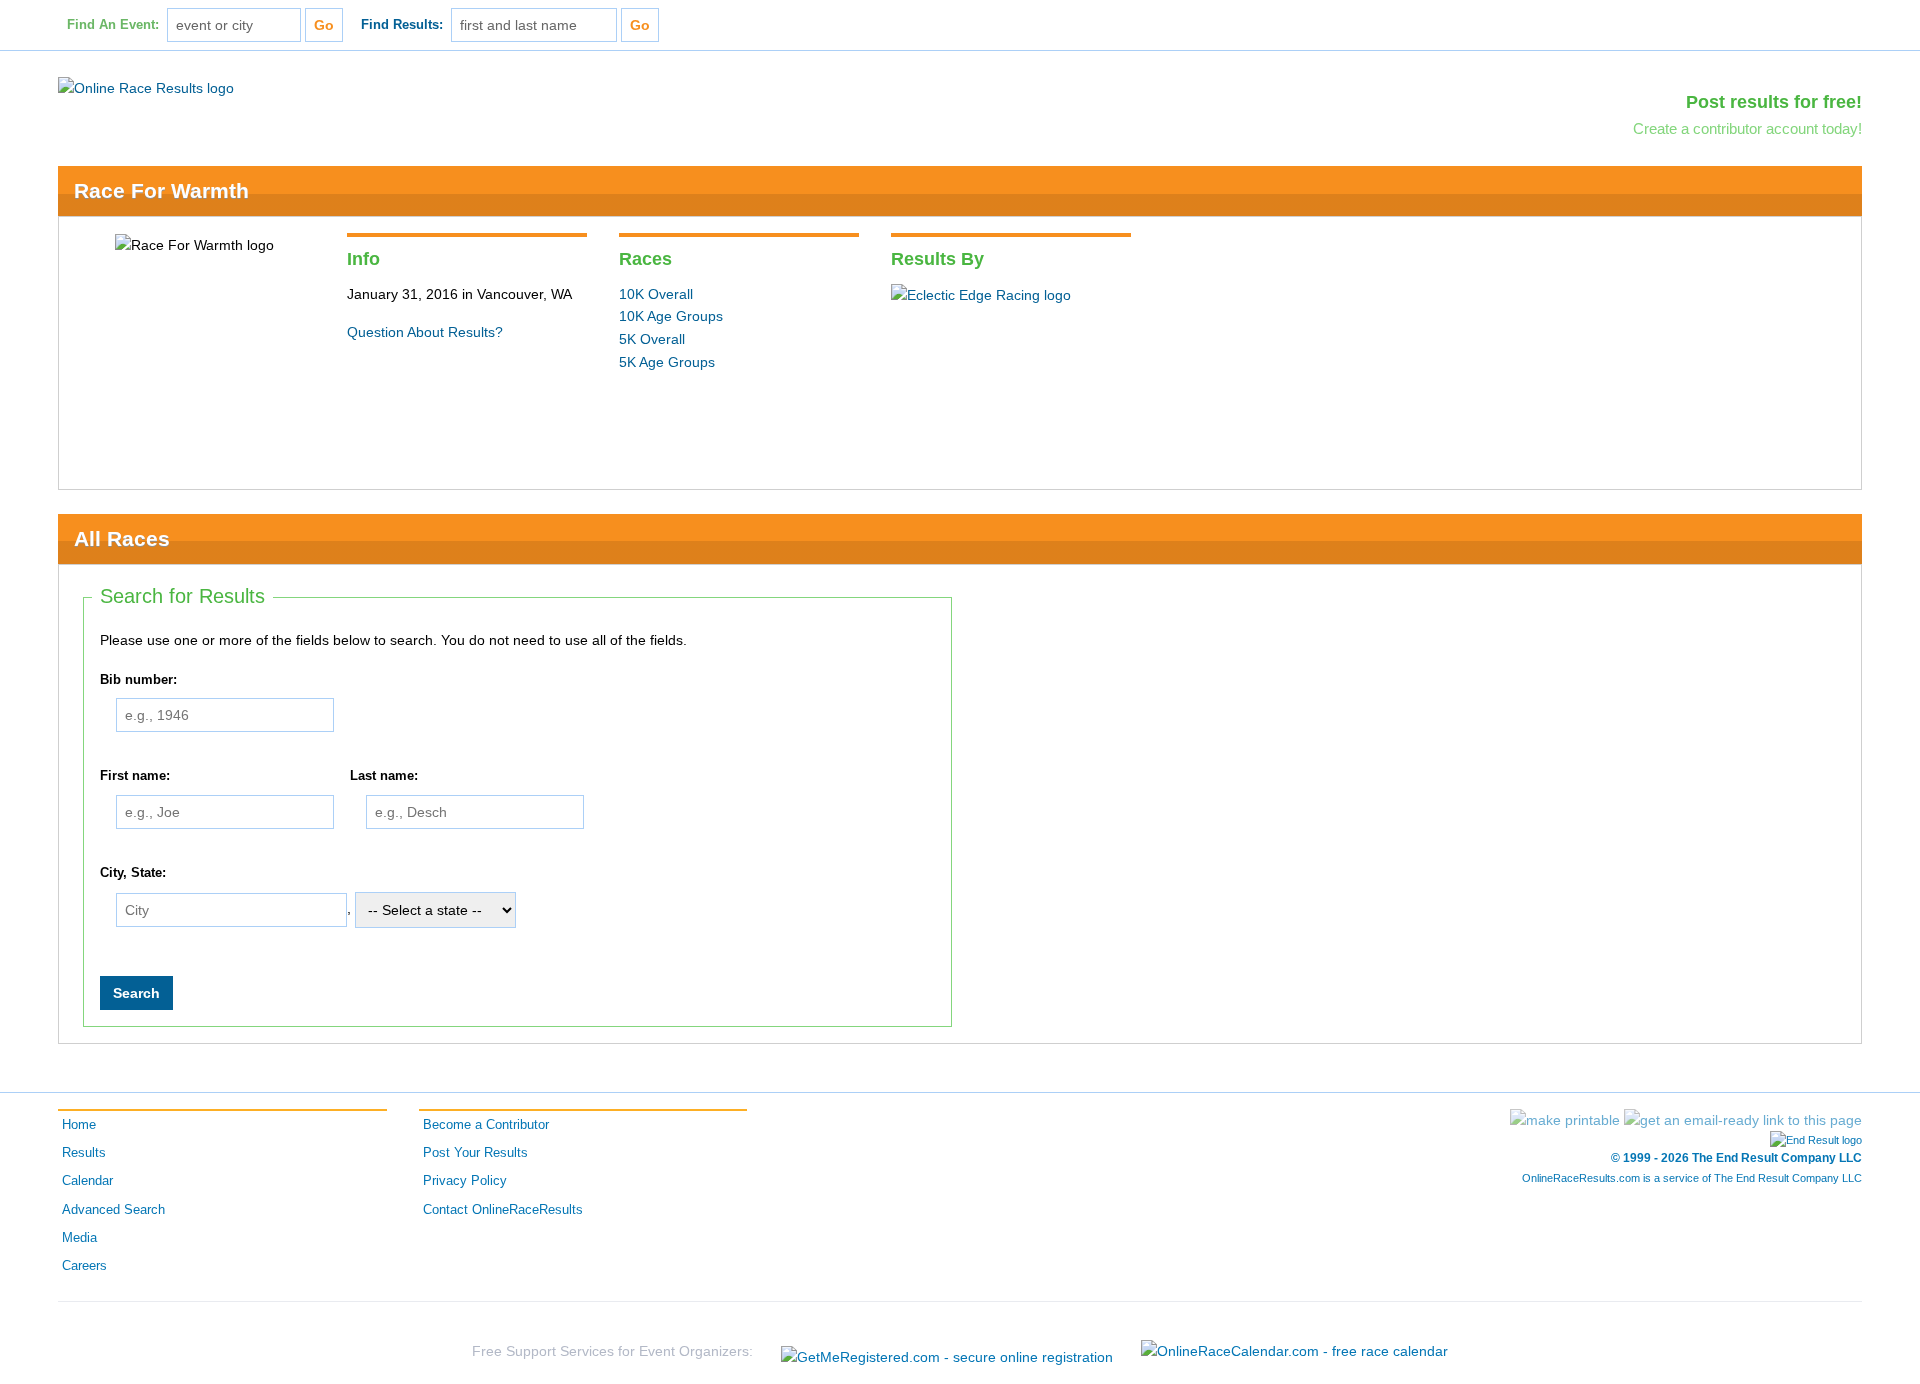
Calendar (87, 1181)
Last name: (384, 776)
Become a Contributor (486, 1125)
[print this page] (1565, 1120)
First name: (135, 776)
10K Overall (656, 294)
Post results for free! (1774, 102)
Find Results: (402, 25)
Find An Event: (113, 25)
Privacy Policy (465, 1181)
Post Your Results (475, 1153)
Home (79, 1125)
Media (79, 1238)
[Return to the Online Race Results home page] (146, 87)
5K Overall (652, 339)
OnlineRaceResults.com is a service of (1692, 1178)
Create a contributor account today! (1747, 128)
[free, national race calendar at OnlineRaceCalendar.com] (1294, 1351)
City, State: (133, 873)
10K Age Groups (671, 316)
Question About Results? (425, 332)
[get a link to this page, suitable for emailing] (1743, 1120)
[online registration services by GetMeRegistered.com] (947, 1351)
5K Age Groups (667, 362)
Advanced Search (113, 1210)
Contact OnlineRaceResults (503, 1210)
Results (84, 1153)
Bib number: (138, 680)
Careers (84, 1266)
